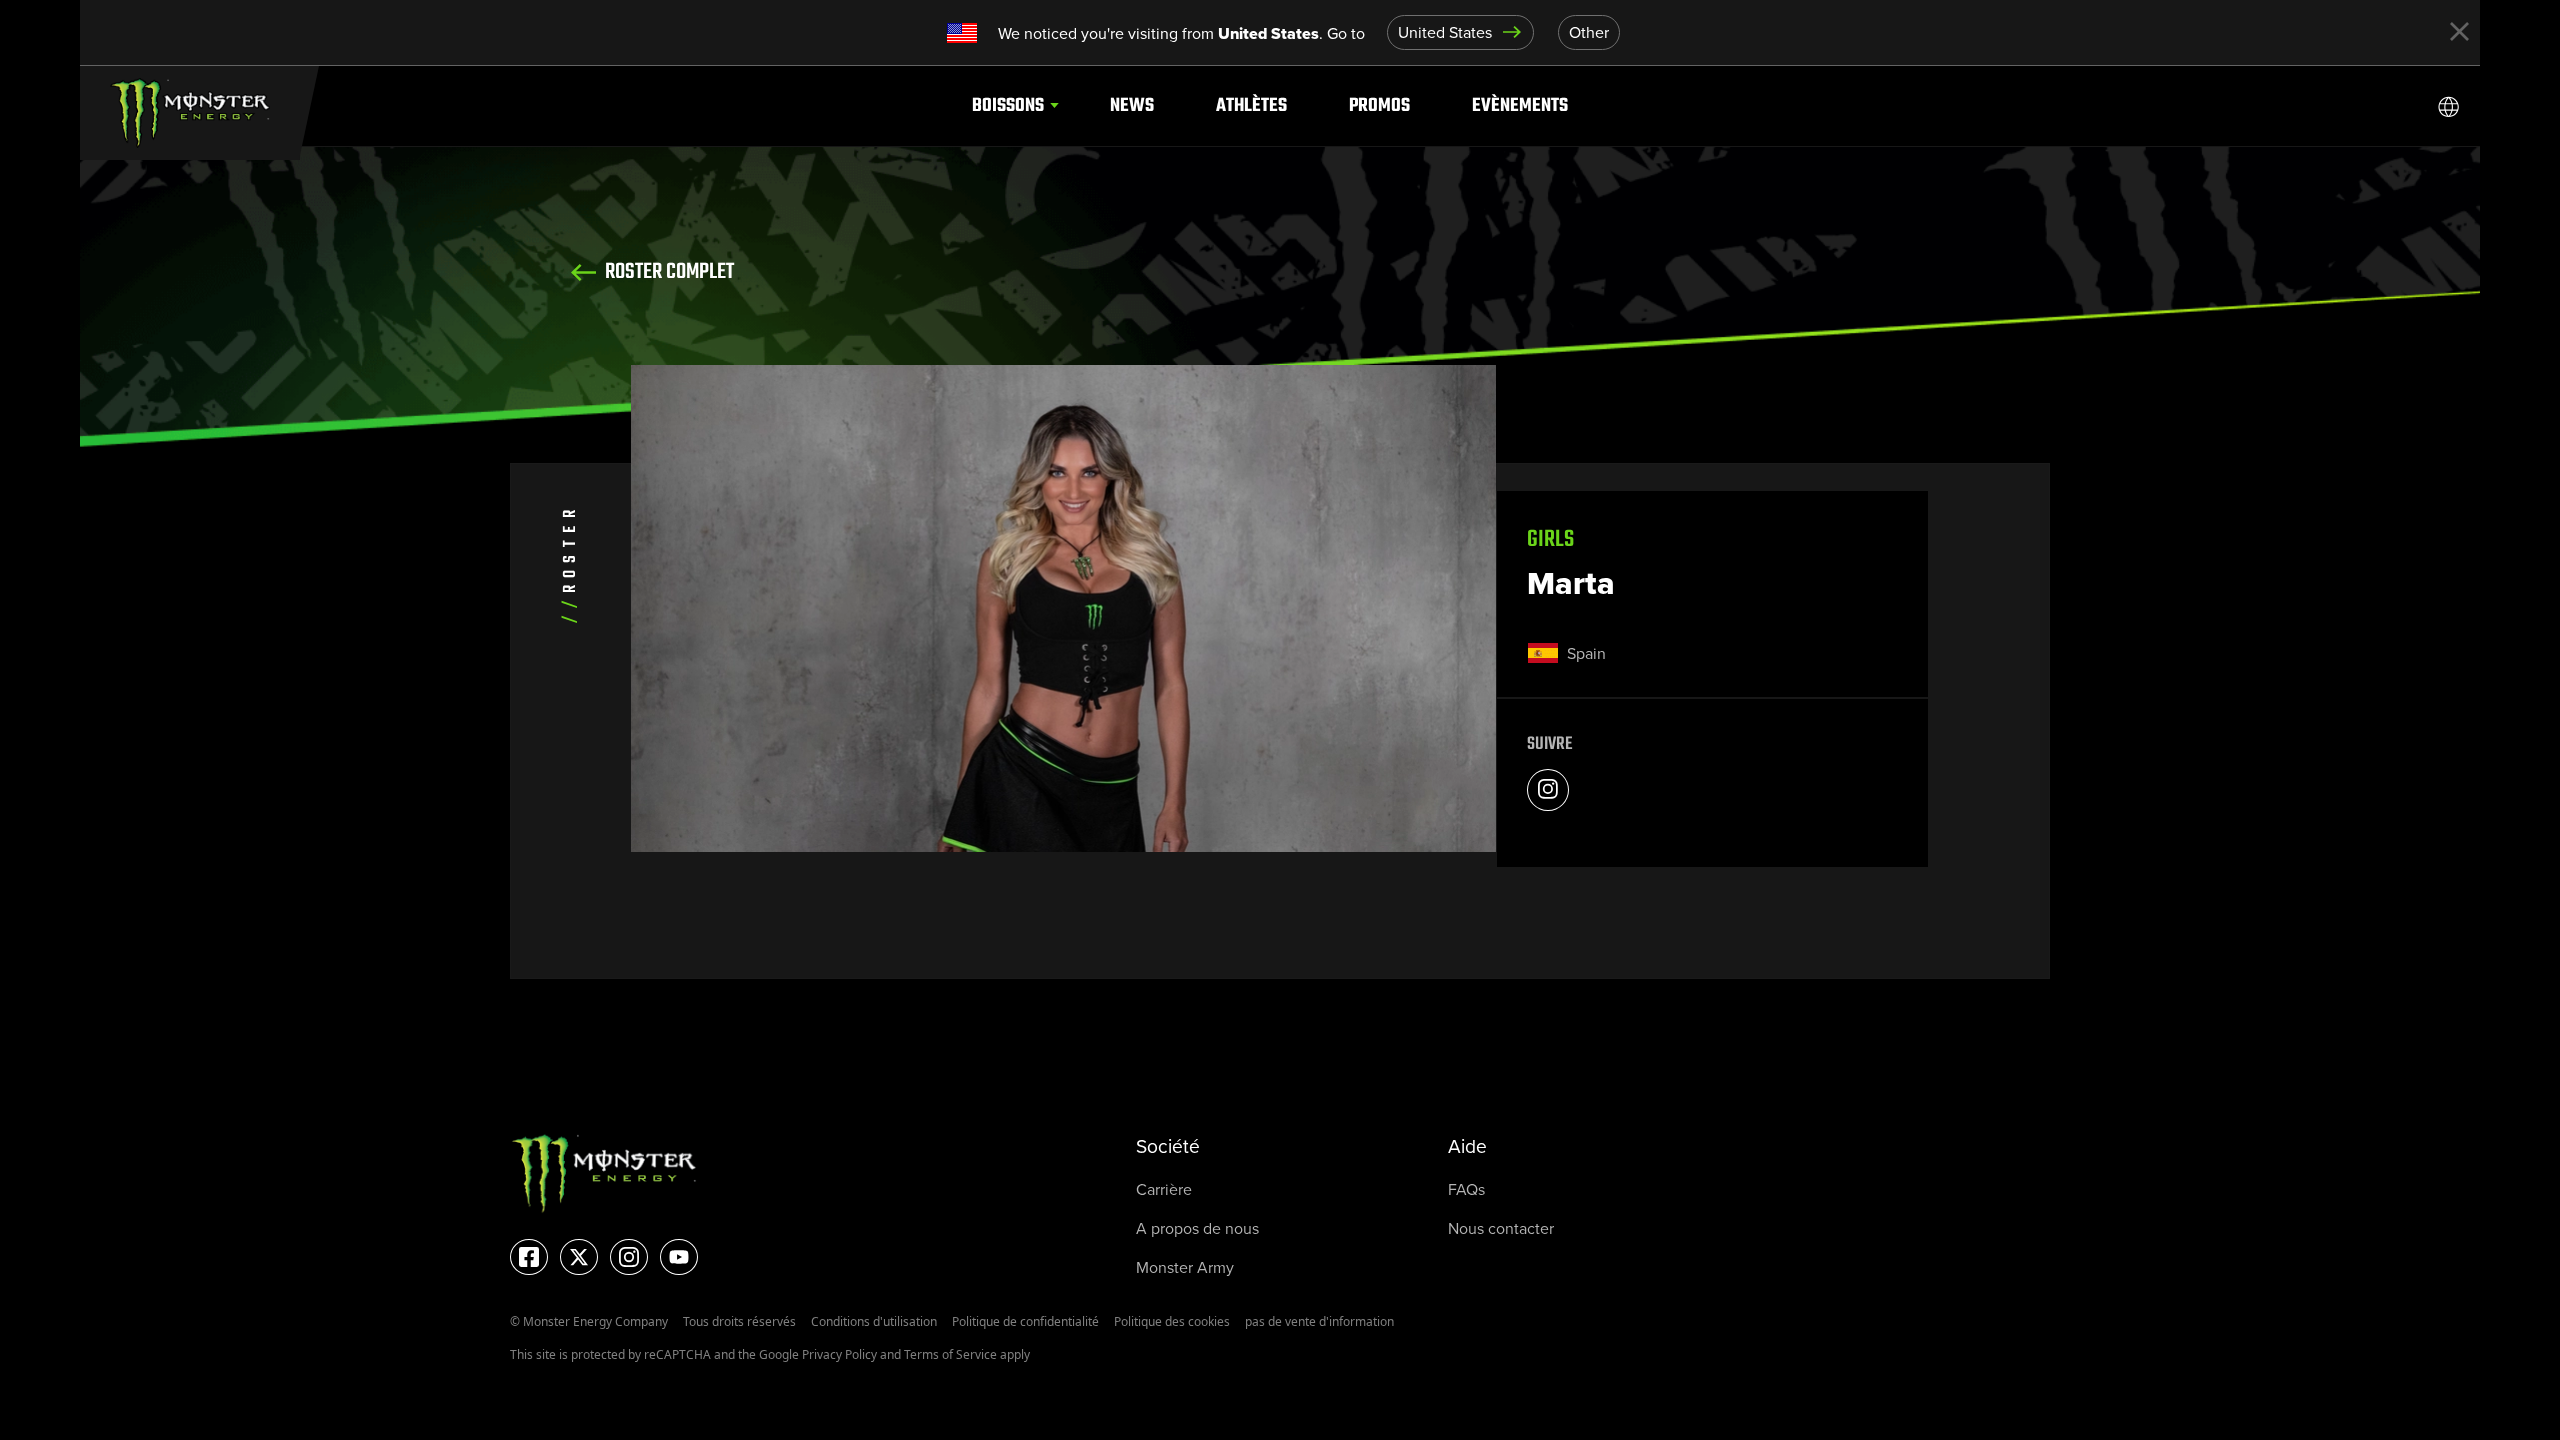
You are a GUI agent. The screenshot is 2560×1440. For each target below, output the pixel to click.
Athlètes (1251, 105)
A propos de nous (1197, 1228)
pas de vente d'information (1319, 1321)
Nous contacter (1501, 1228)
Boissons (1008, 105)
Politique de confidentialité (1025, 1321)
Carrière (1164, 1189)
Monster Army (1185, 1267)
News (1132, 105)
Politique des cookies (1172, 1321)
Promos (1379, 105)
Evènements (1520, 105)
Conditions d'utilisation (874, 1321)
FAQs (1466, 1189)
